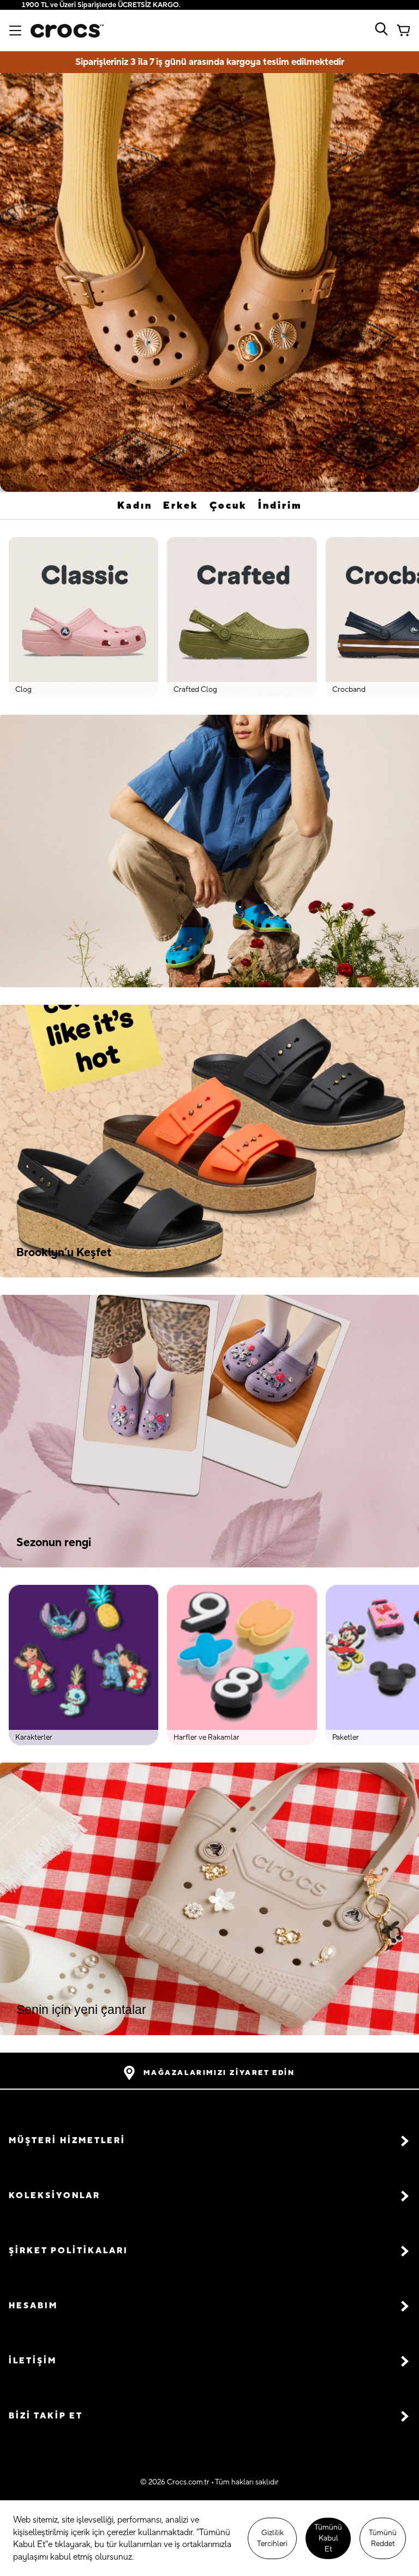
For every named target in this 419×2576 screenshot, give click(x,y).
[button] (209, 2141)
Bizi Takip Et (46, 2416)
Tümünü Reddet (383, 2538)
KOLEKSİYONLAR (55, 2196)
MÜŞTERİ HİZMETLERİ (67, 2141)
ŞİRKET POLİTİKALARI (68, 2251)
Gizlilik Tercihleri (272, 2538)
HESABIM (33, 2306)
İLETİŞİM (33, 2361)
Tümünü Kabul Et (328, 2538)
